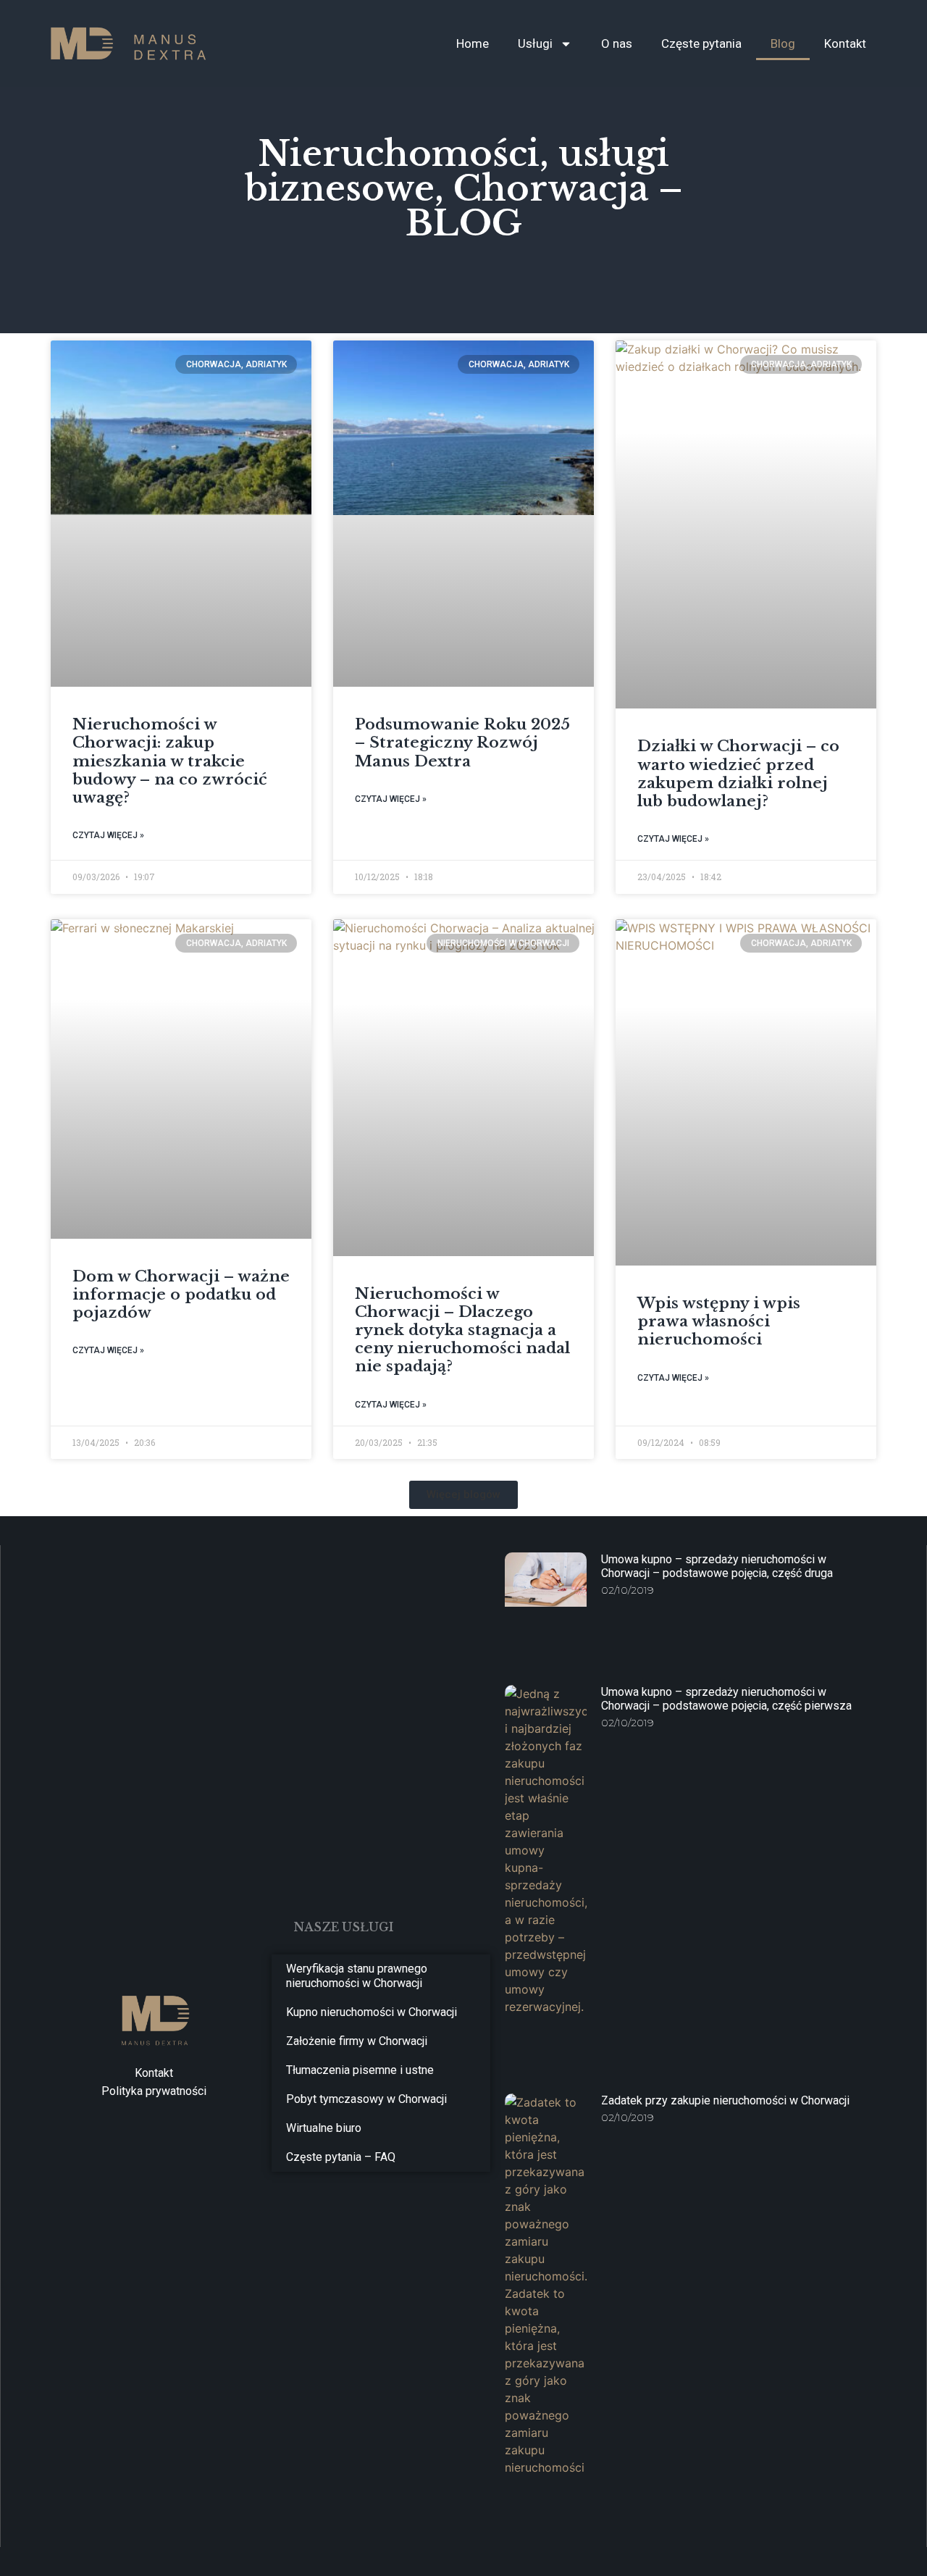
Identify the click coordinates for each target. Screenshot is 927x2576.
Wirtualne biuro (324, 2128)
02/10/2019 (628, 1590)
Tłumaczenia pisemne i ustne (360, 2070)
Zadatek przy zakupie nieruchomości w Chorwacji (725, 2100)
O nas (617, 43)
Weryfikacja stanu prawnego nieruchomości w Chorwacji (357, 1976)
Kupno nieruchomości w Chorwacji (372, 2012)
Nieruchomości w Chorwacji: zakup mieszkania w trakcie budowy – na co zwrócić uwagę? (170, 761)
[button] (463, 1495)
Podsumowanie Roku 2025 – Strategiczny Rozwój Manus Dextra (462, 743)
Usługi (535, 43)
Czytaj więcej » (108, 835)
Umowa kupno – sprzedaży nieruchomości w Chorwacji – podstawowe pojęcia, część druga (717, 1566)
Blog (783, 43)
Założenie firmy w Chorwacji (357, 2041)
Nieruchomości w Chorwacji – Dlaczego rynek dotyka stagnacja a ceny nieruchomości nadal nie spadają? (462, 1330)
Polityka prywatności (154, 2091)
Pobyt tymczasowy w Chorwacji (366, 2099)
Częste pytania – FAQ (341, 2157)
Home (473, 43)
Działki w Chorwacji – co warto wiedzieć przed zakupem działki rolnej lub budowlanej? (738, 774)
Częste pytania (701, 43)
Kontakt (845, 43)
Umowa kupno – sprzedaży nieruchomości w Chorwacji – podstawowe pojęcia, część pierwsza (726, 1699)
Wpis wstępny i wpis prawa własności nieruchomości (719, 1321)
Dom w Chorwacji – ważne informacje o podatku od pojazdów (181, 1295)
